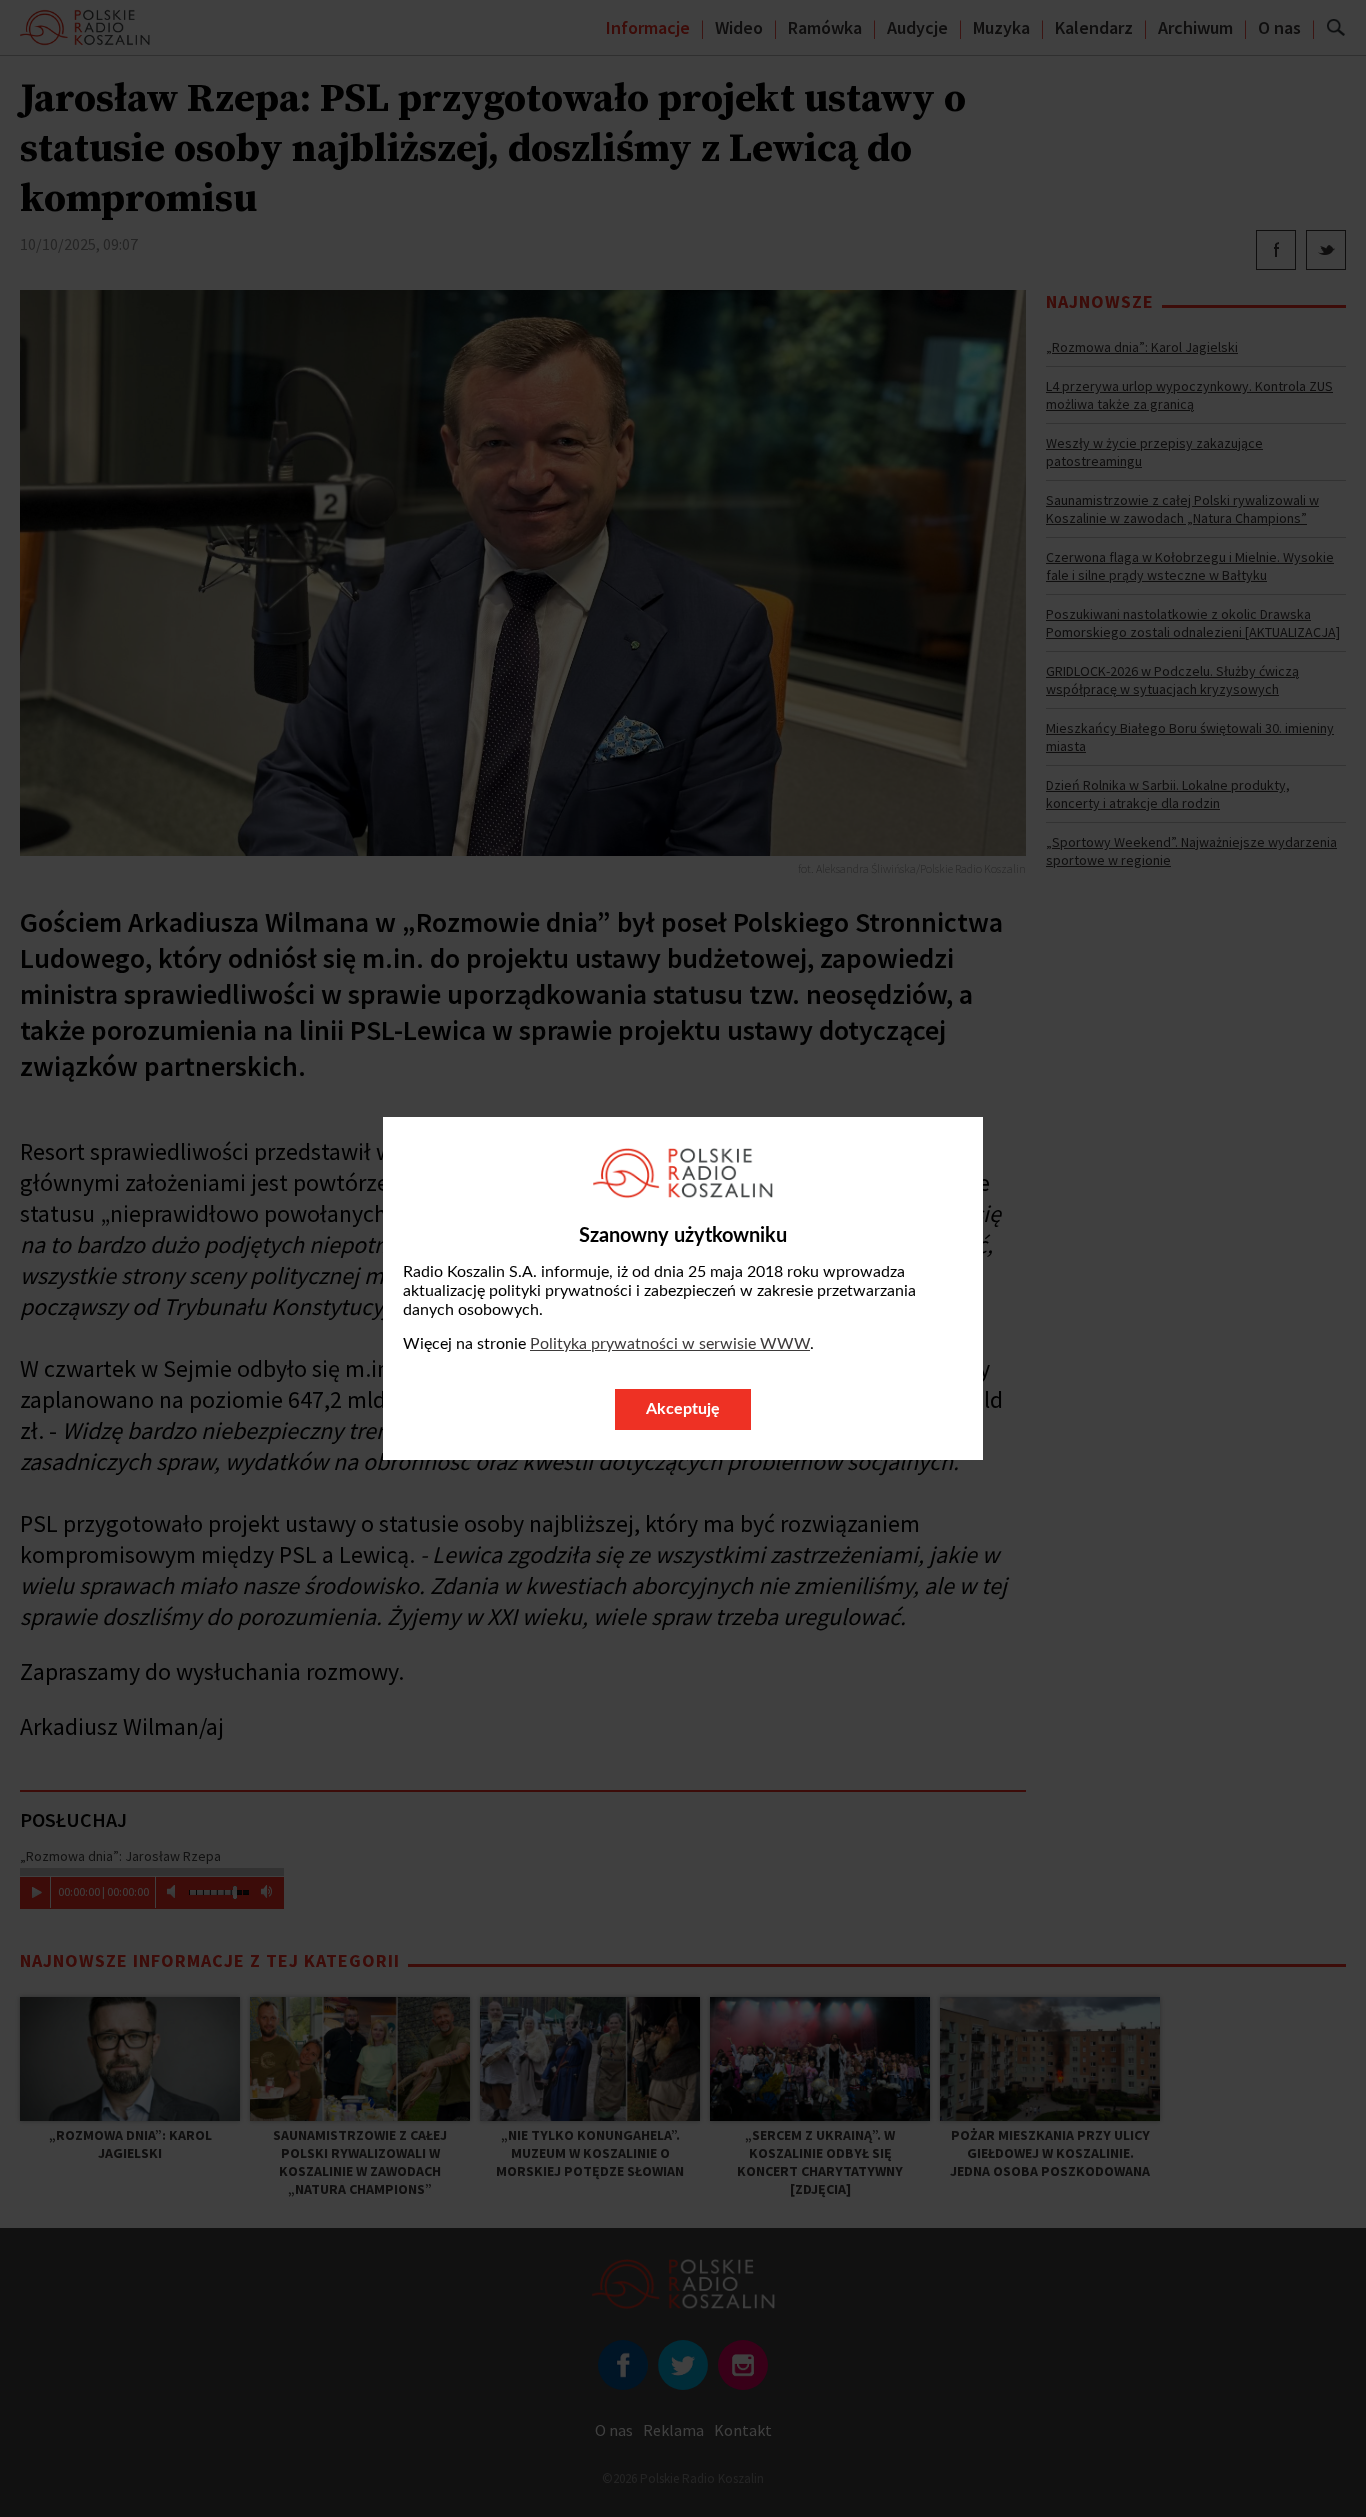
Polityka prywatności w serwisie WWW (670, 1344)
